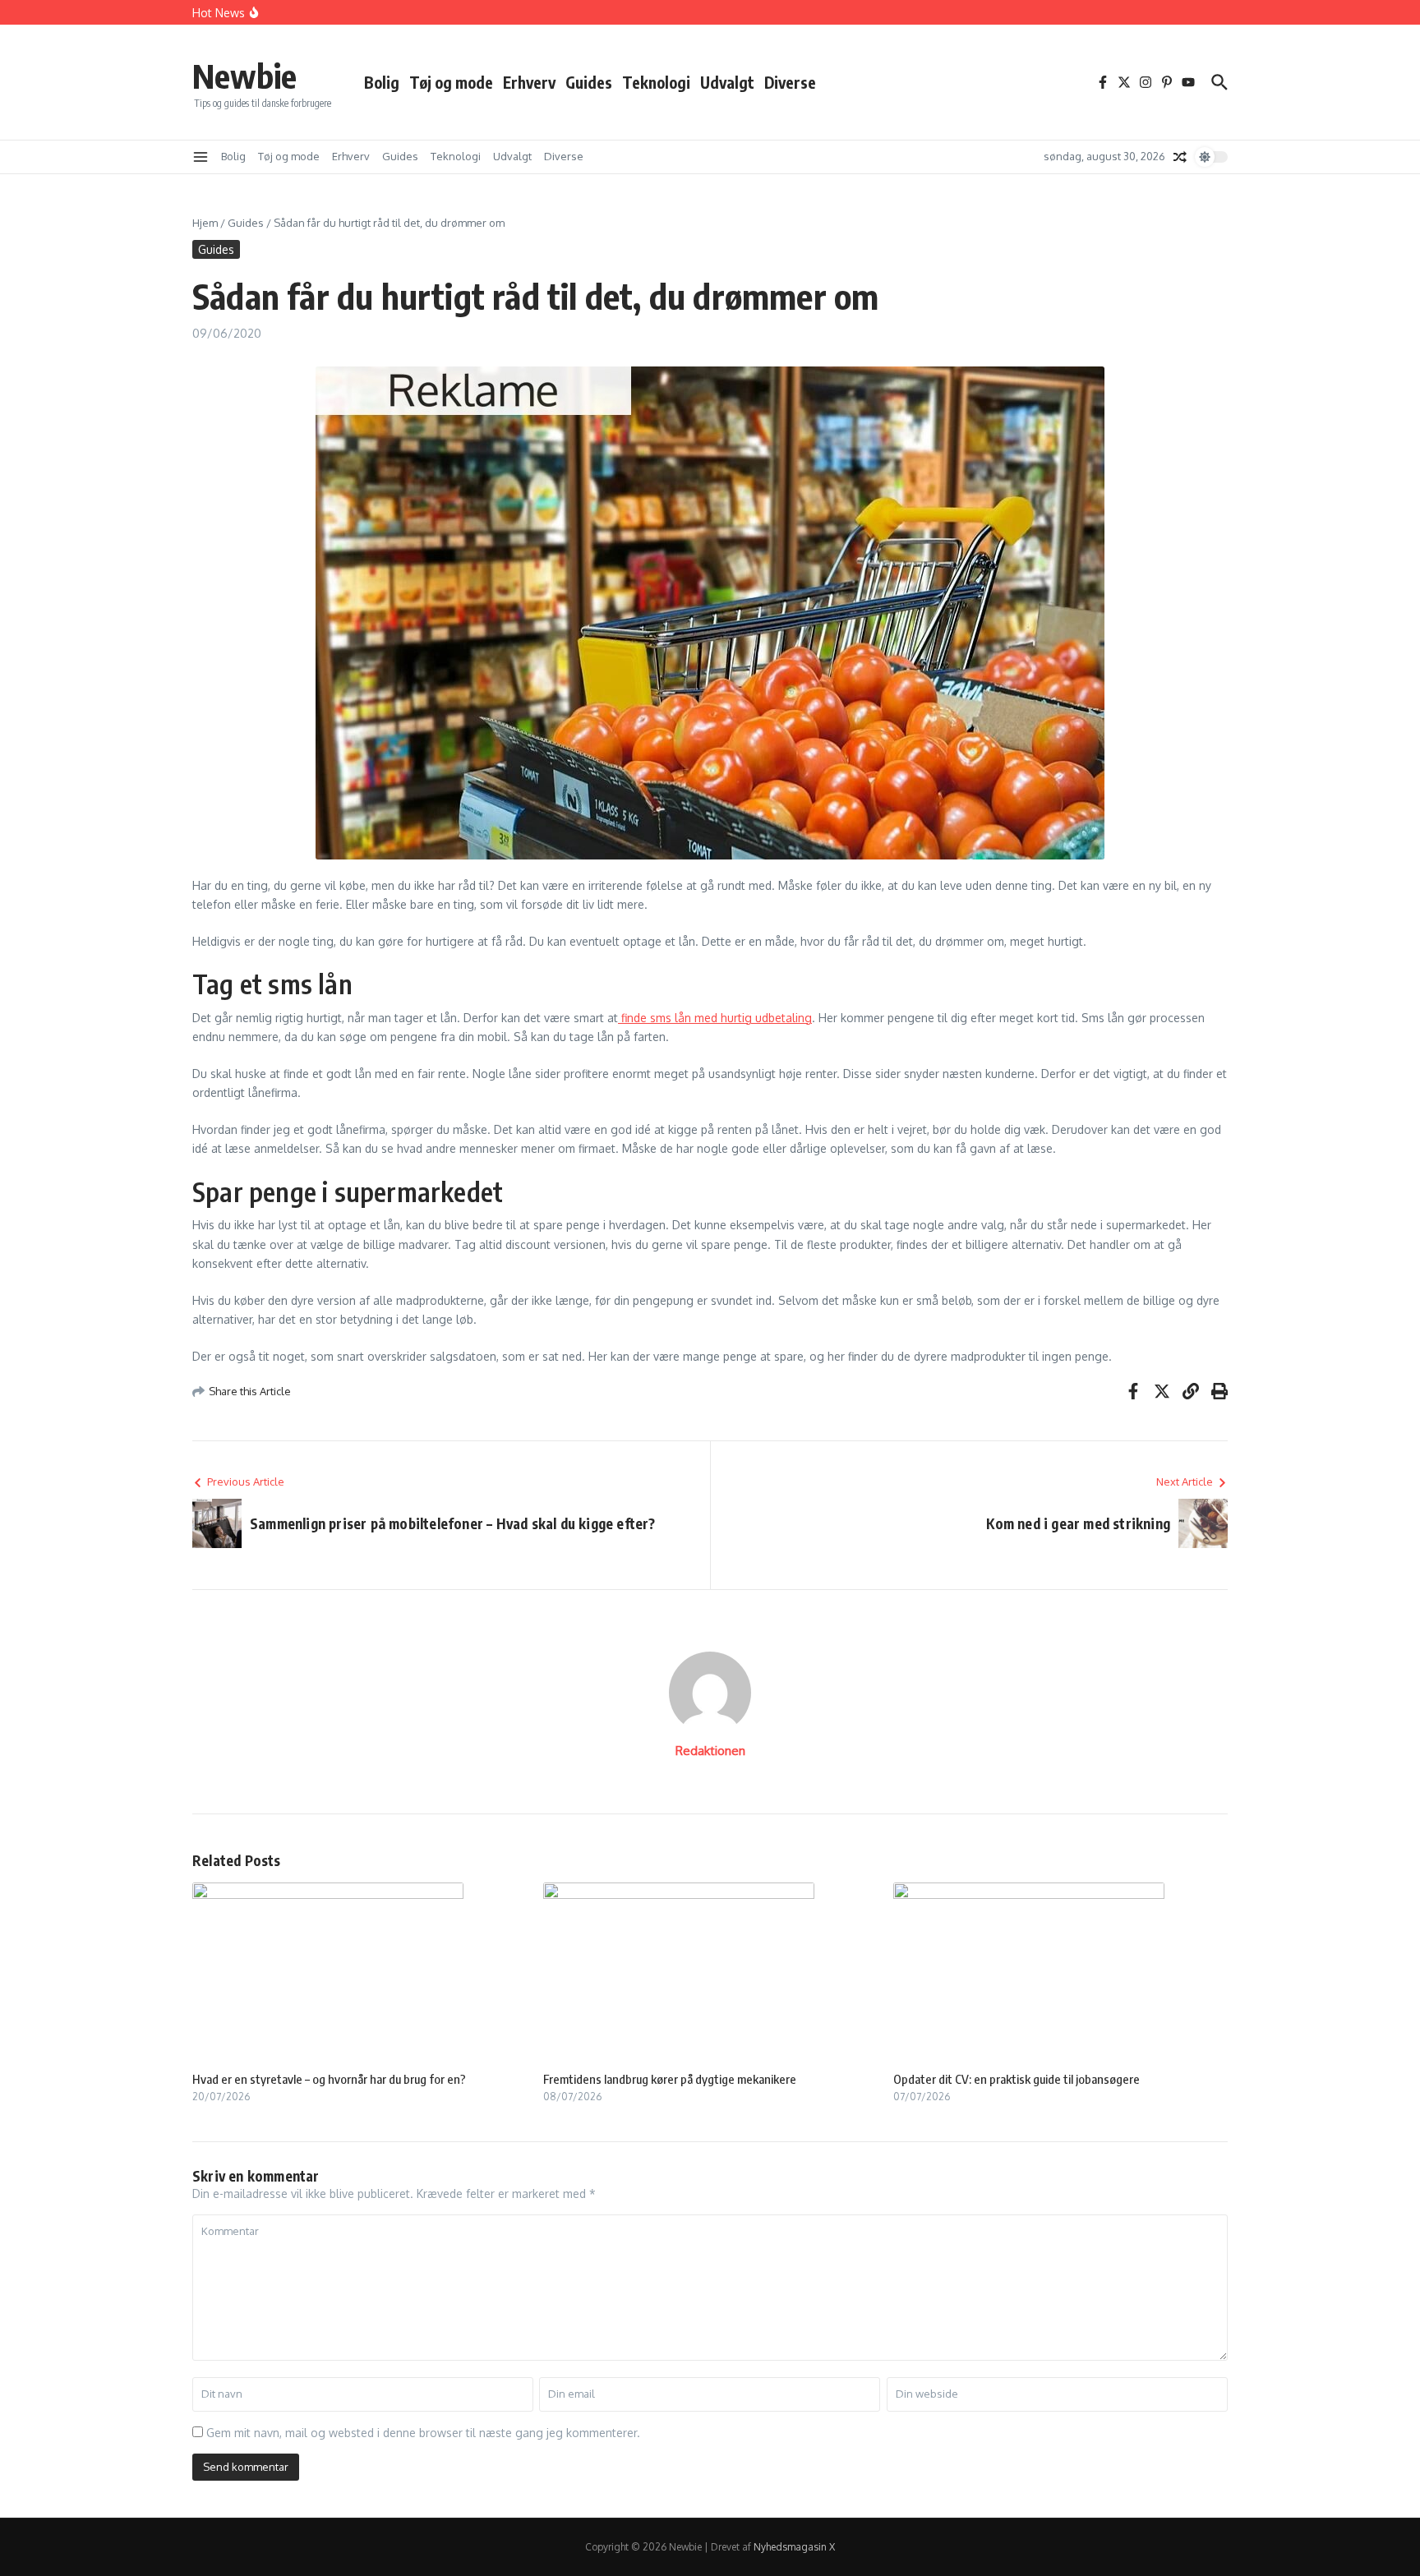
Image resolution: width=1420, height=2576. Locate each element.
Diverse (790, 82)
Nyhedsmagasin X (794, 2547)
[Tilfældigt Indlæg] (1180, 157)
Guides (589, 82)
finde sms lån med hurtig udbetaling (715, 1018)
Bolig (382, 82)
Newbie (244, 76)
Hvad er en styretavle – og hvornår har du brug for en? (329, 2079)
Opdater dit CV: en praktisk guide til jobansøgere (1017, 2079)
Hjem (205, 223)
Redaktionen (710, 1751)
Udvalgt (727, 82)
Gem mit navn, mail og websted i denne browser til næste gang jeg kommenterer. (423, 2433)
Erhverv (529, 82)
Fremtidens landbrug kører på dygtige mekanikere (670, 2079)
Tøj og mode (451, 82)
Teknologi (656, 82)
